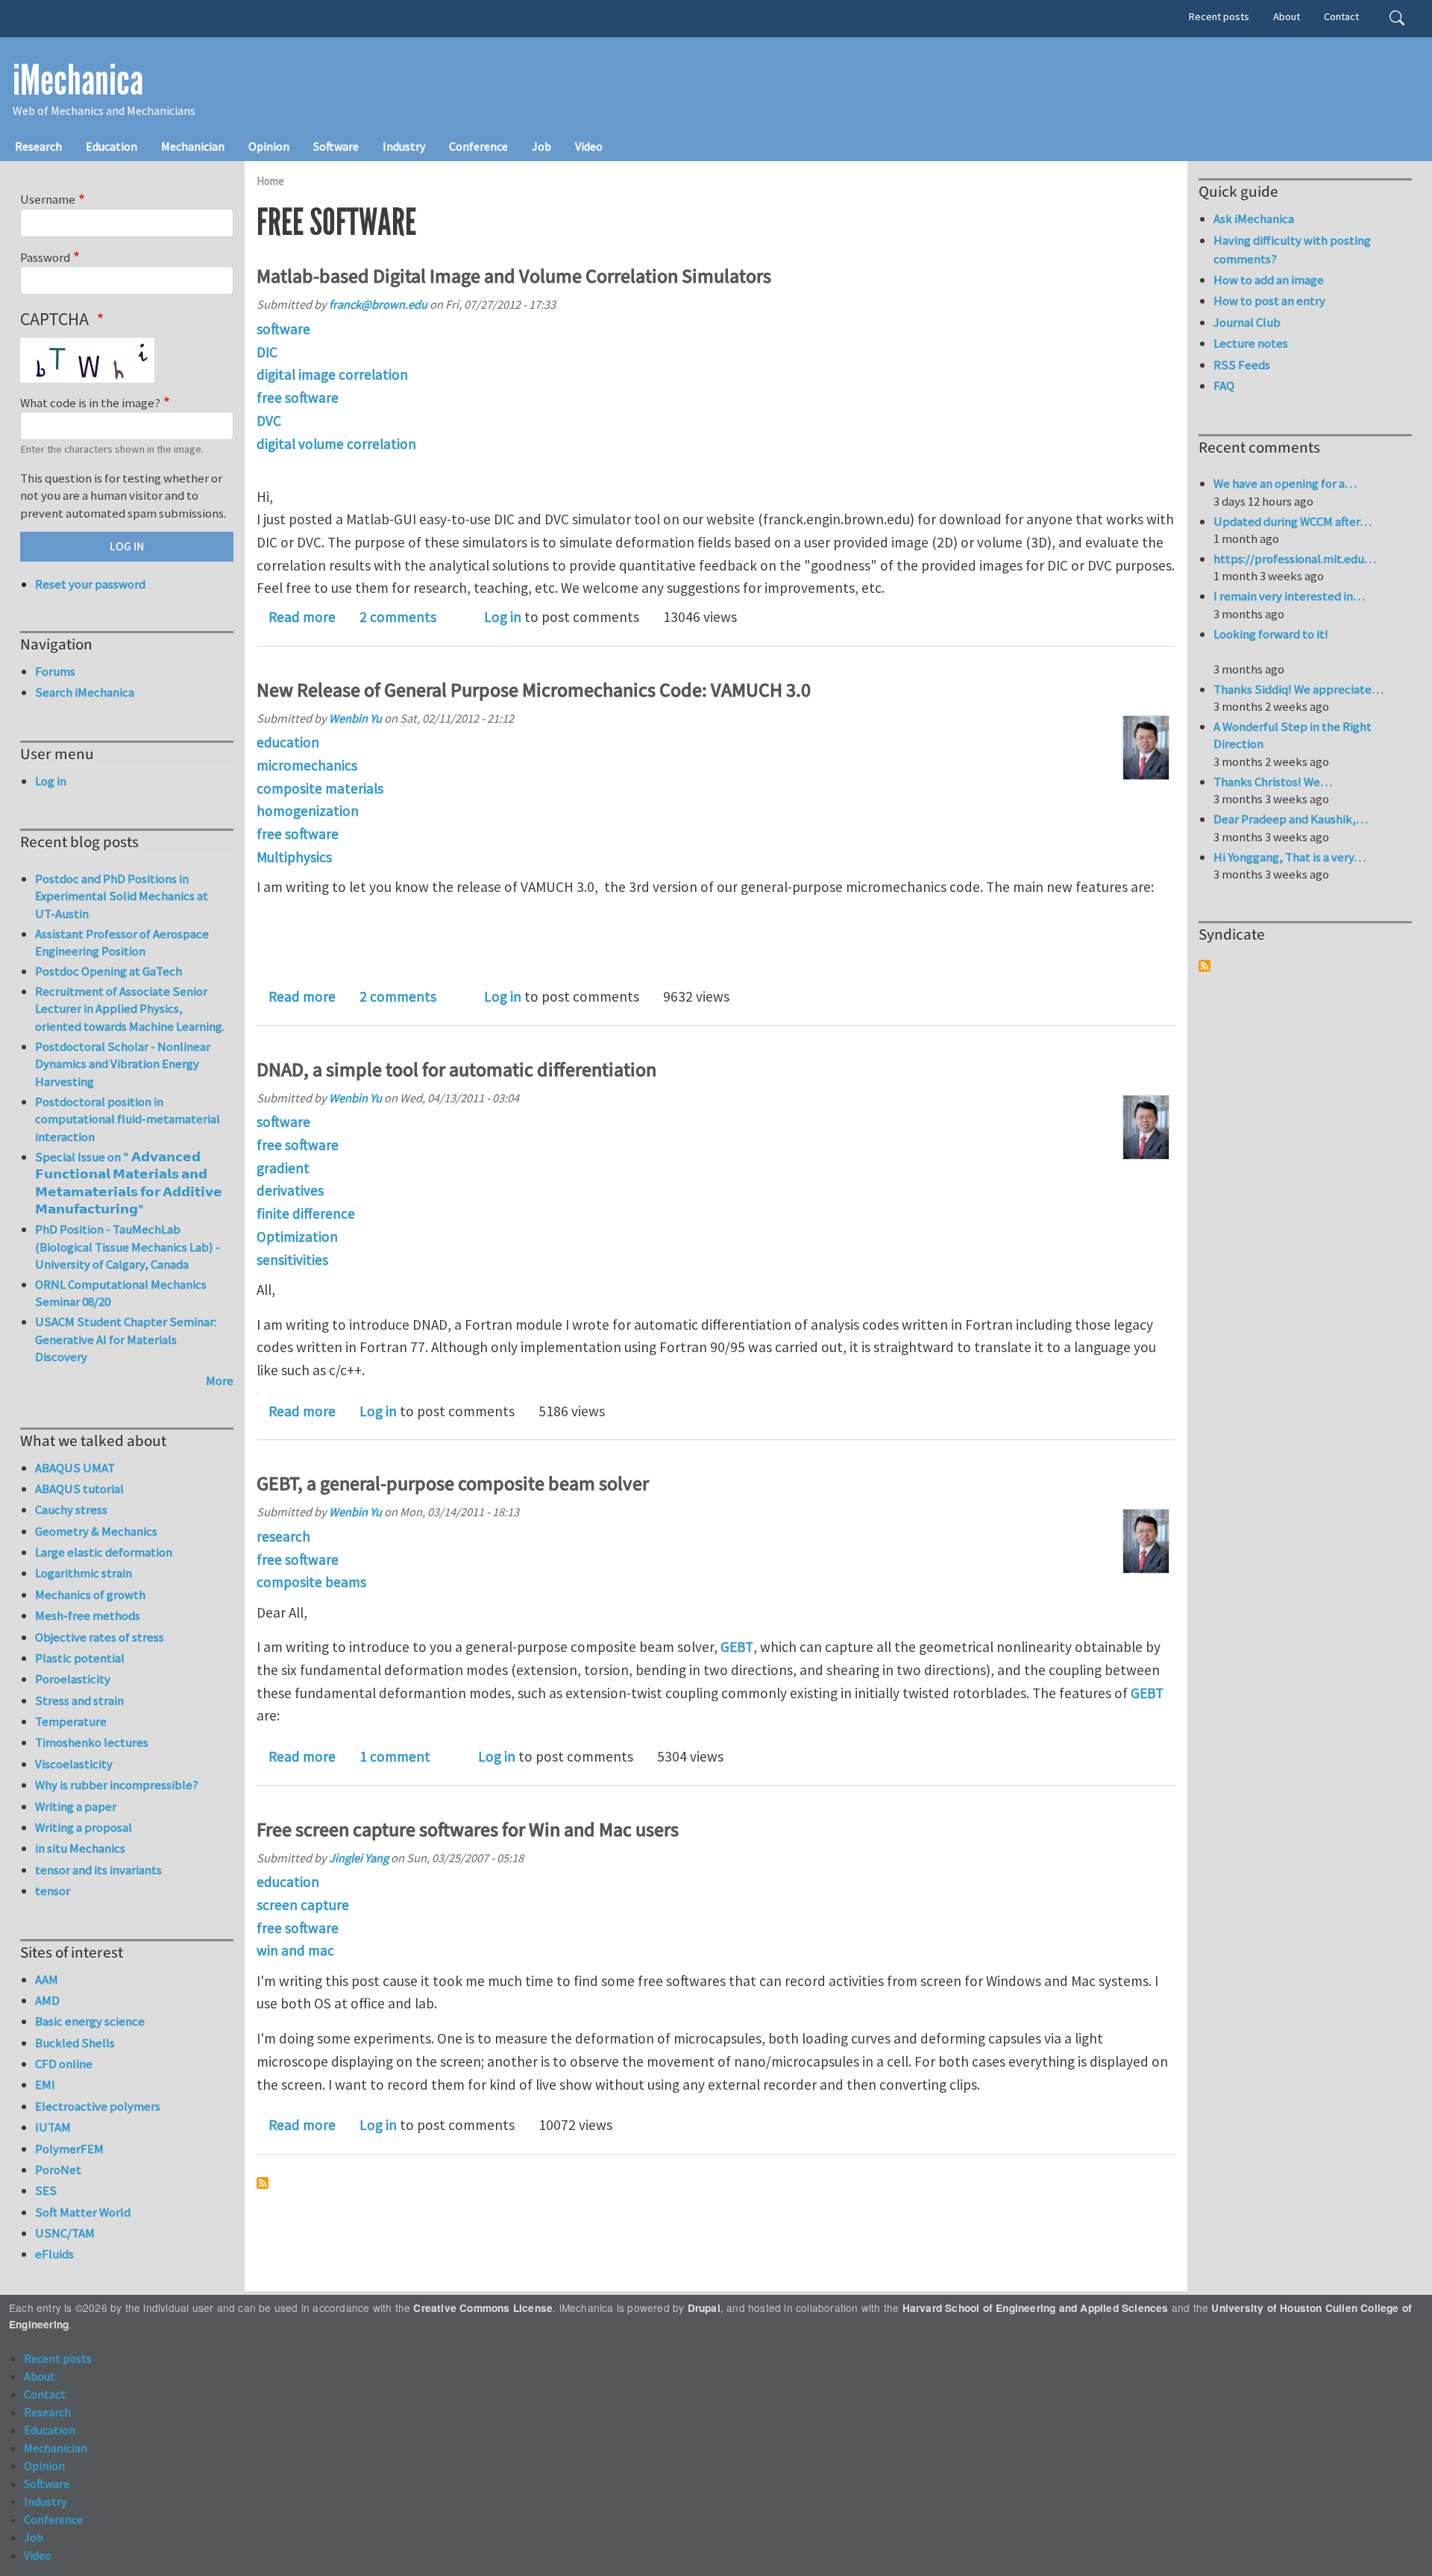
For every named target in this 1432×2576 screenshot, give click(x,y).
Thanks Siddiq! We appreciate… (1298, 689)
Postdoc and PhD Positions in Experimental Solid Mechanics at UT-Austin (122, 896)
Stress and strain (79, 1700)
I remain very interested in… (1289, 596)
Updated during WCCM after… (1293, 521)
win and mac (295, 1950)
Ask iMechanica (1254, 219)
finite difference (306, 1213)
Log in (503, 617)
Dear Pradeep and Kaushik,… (1291, 819)
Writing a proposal (84, 1827)
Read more (302, 617)
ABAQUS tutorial (79, 1489)
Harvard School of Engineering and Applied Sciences (1036, 2308)
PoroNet (58, 2170)
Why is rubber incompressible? (117, 1785)
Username (48, 199)
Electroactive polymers (98, 2106)
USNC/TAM (65, 2233)
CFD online (64, 2064)
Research (38, 146)
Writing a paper (76, 1806)
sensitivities (292, 1260)
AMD (47, 2000)
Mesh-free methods (88, 1615)
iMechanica (78, 81)
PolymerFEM (69, 2149)
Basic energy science (90, 2021)
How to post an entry (1269, 301)
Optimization (297, 1237)
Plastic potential (80, 1658)
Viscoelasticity (74, 1764)
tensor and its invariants (98, 1870)
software (283, 329)
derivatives (290, 1190)
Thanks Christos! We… (1273, 782)
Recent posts (1219, 16)
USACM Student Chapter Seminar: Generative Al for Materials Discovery (126, 1339)
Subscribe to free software (263, 2183)
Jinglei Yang (359, 1858)
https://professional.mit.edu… (1295, 559)
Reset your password (90, 584)
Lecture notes (1251, 343)
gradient (283, 1168)
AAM (47, 1979)
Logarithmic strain (84, 1573)
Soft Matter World (83, 2212)
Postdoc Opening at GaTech (109, 971)
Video (589, 146)
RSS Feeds (1242, 365)
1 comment (395, 1756)
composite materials (320, 788)
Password (45, 257)
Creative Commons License (483, 2308)
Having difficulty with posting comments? (1292, 249)
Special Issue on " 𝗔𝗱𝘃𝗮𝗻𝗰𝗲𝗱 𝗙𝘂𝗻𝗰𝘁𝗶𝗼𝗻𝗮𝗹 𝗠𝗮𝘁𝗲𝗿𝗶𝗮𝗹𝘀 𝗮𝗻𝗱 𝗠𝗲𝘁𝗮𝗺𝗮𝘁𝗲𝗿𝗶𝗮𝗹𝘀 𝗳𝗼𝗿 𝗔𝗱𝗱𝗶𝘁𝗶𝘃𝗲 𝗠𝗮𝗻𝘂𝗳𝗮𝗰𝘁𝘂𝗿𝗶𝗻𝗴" (129, 1183)
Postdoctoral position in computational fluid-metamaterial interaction (128, 1119)
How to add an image (1269, 280)
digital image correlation (332, 374)
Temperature (71, 1721)
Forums (55, 671)
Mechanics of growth (90, 1595)
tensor (53, 1891)
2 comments (398, 617)
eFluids (54, 2254)
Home (270, 181)
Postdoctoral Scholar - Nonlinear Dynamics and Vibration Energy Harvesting (123, 1064)
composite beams (311, 1582)
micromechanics (307, 765)
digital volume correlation (336, 444)
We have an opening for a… (1285, 483)
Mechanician (193, 146)
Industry (404, 146)
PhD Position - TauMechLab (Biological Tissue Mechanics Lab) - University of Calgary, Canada (128, 1247)
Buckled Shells (75, 2043)
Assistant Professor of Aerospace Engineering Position (122, 943)
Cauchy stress (71, 1510)
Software (336, 146)
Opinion (269, 146)
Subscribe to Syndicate (1205, 966)
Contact (1341, 16)
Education (112, 146)
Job (541, 146)
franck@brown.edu (378, 304)
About (1287, 16)
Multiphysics (294, 857)
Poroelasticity (73, 1679)
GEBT (737, 1647)
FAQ (1224, 386)
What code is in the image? (90, 403)
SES (46, 2190)
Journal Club (1247, 322)
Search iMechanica (85, 692)
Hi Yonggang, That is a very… (1290, 857)
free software (298, 398)
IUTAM (53, 2127)
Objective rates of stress (100, 1637)
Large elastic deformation (104, 1552)
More (220, 1380)
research (283, 1536)
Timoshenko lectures (92, 1742)
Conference (478, 146)
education (288, 742)
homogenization (308, 811)
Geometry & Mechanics (96, 1531)
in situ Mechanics (80, 1848)
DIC (267, 352)
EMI (45, 2085)
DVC (269, 421)
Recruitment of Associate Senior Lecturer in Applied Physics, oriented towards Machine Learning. (130, 1009)
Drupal (704, 2308)
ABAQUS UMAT (75, 1468)
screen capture (303, 1905)
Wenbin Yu (355, 718)
